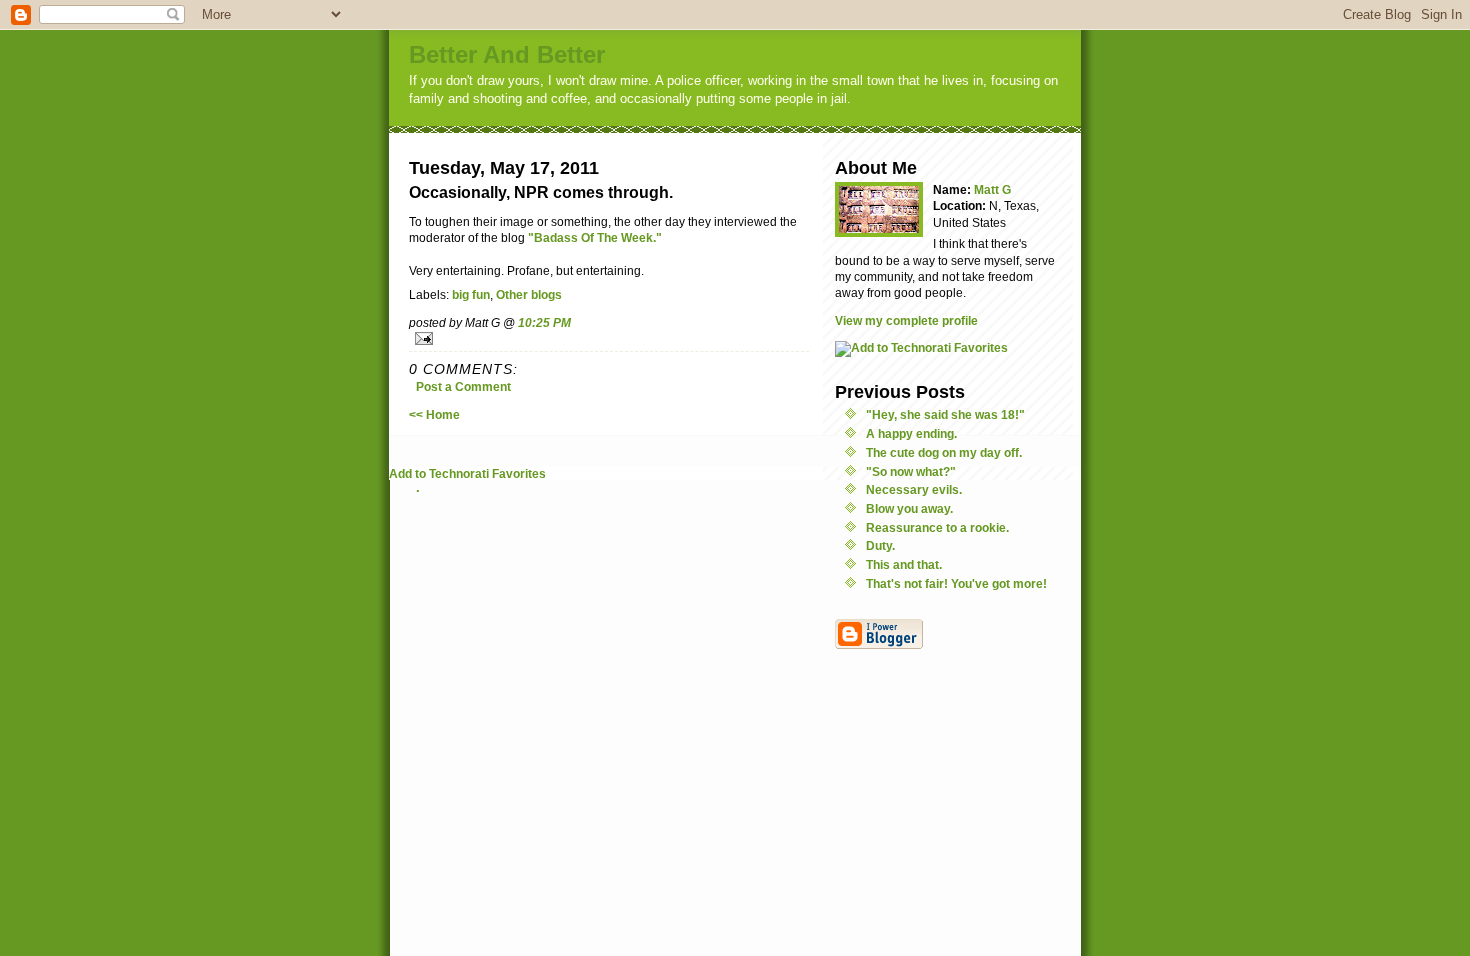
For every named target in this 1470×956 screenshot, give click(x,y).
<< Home (434, 414)
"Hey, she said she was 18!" (945, 414)
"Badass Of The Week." (595, 237)
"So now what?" (911, 471)
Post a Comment (463, 386)
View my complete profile (906, 320)
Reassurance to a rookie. (937, 527)
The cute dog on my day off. (944, 452)
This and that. (904, 564)
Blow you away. (909, 508)
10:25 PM (544, 322)
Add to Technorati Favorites (467, 473)
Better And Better (507, 54)
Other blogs (529, 294)
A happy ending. (911, 433)
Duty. (880, 545)
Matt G (992, 189)
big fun (471, 294)
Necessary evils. (914, 489)
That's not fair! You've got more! (956, 583)
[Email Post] (609, 338)
